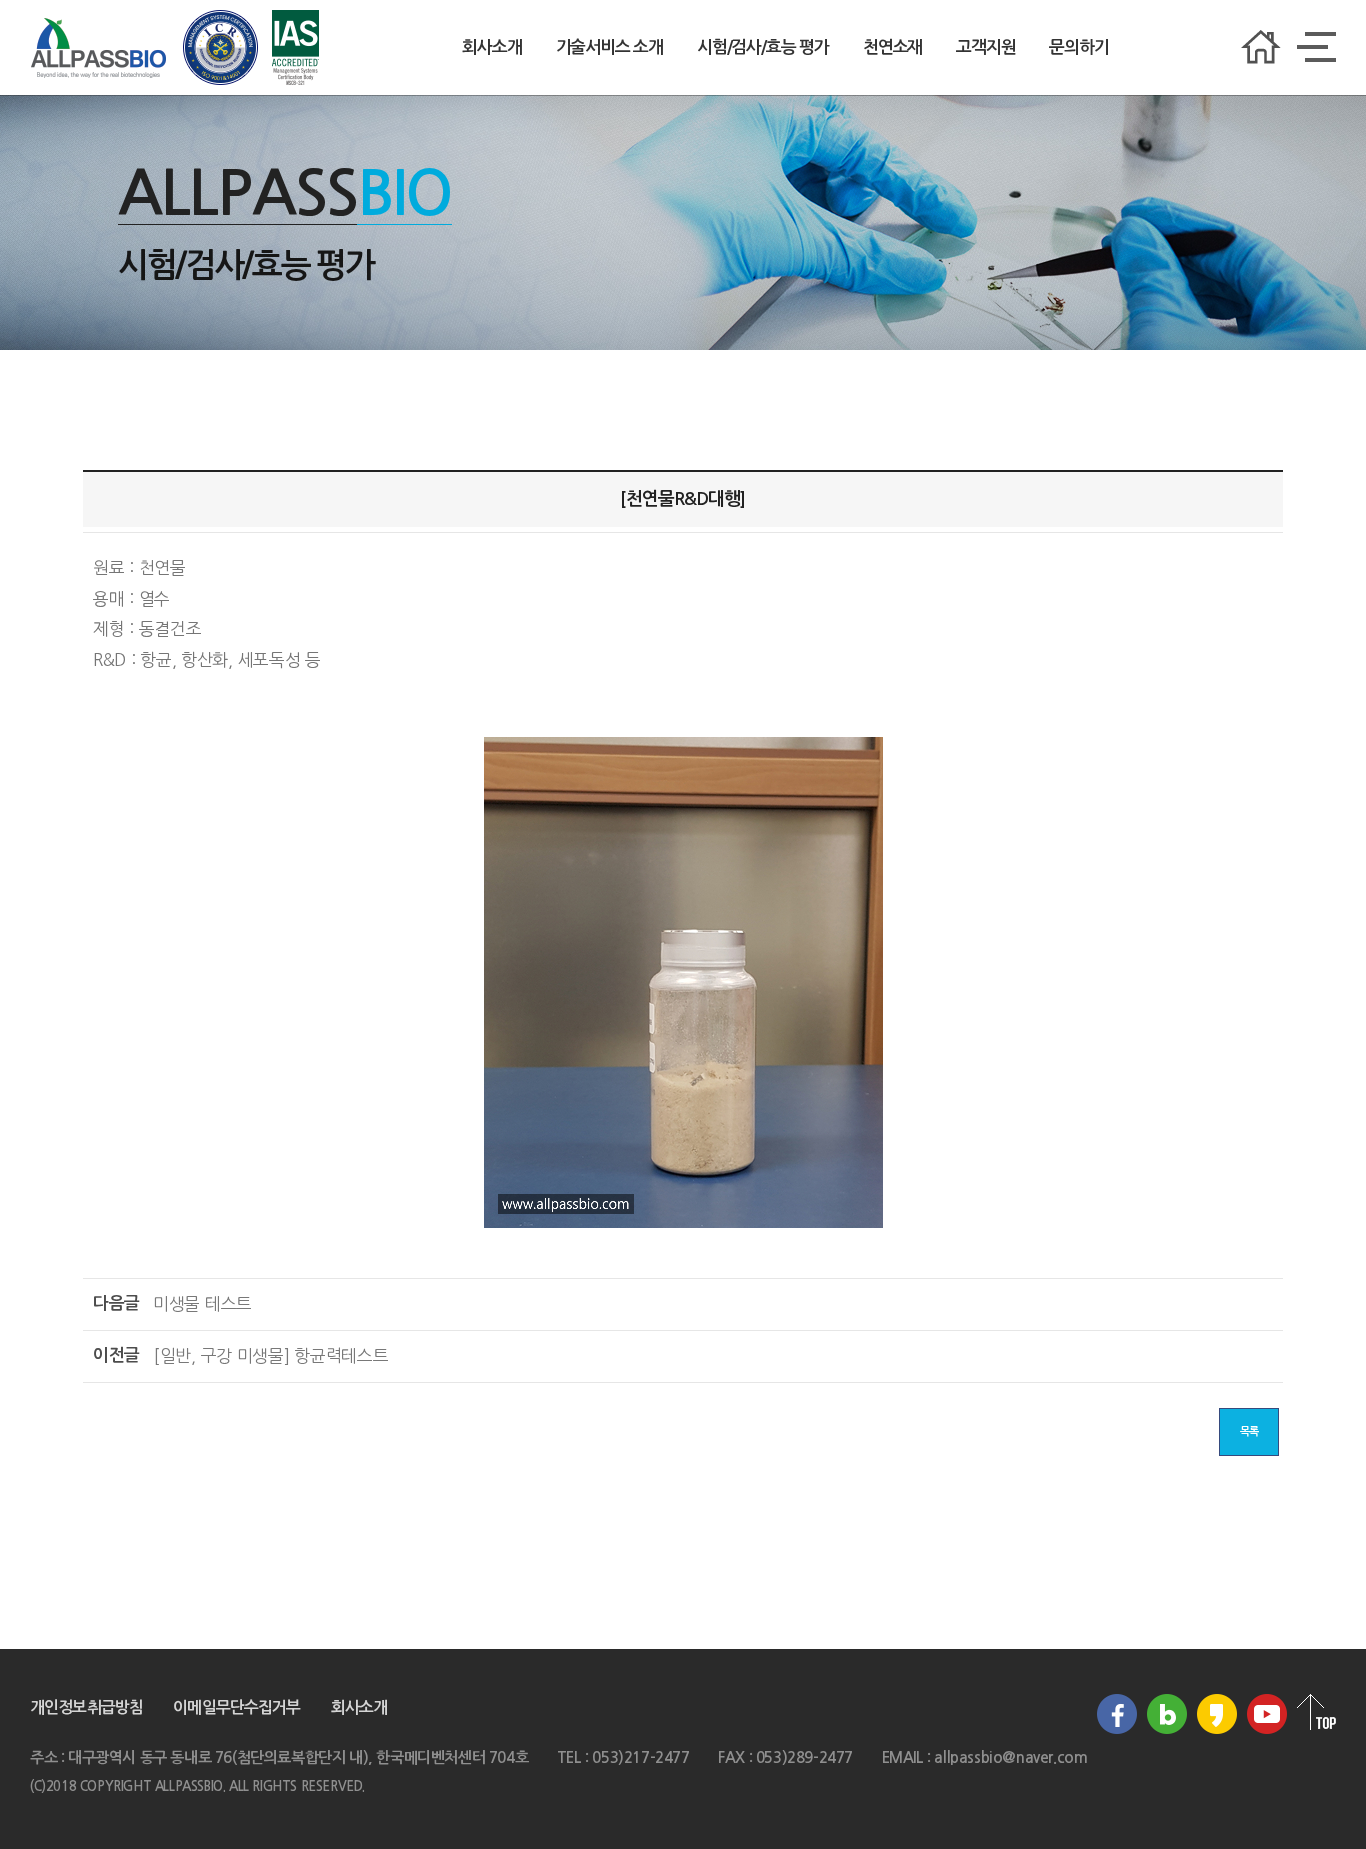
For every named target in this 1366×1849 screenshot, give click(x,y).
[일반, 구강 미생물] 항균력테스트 (270, 1355)
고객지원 (985, 47)
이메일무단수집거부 (236, 1707)
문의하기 (1078, 47)
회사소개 (491, 47)
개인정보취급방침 (86, 1707)
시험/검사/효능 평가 (763, 47)
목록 (1249, 1431)
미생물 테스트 (202, 1303)
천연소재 (892, 47)
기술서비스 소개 (609, 47)
